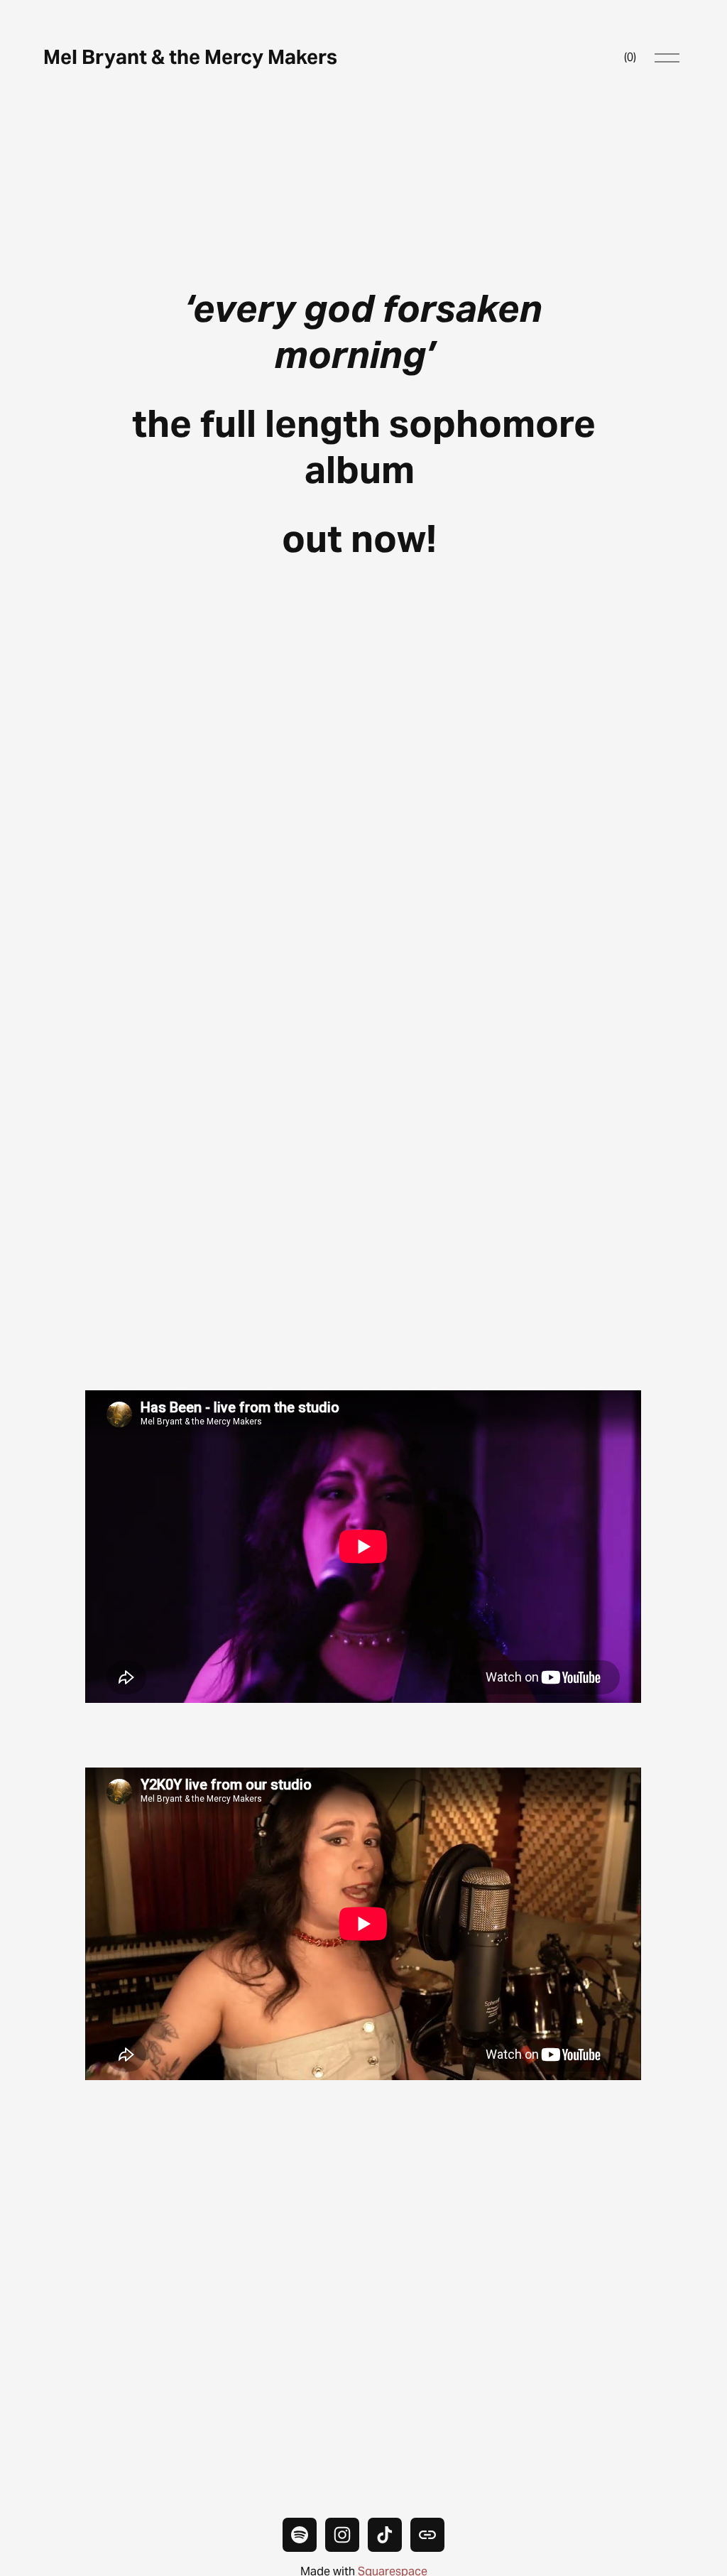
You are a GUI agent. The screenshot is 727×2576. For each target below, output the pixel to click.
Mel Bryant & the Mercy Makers (190, 57)
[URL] (427, 2535)
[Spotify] (300, 2535)
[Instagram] (342, 2535)
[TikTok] (385, 2535)
